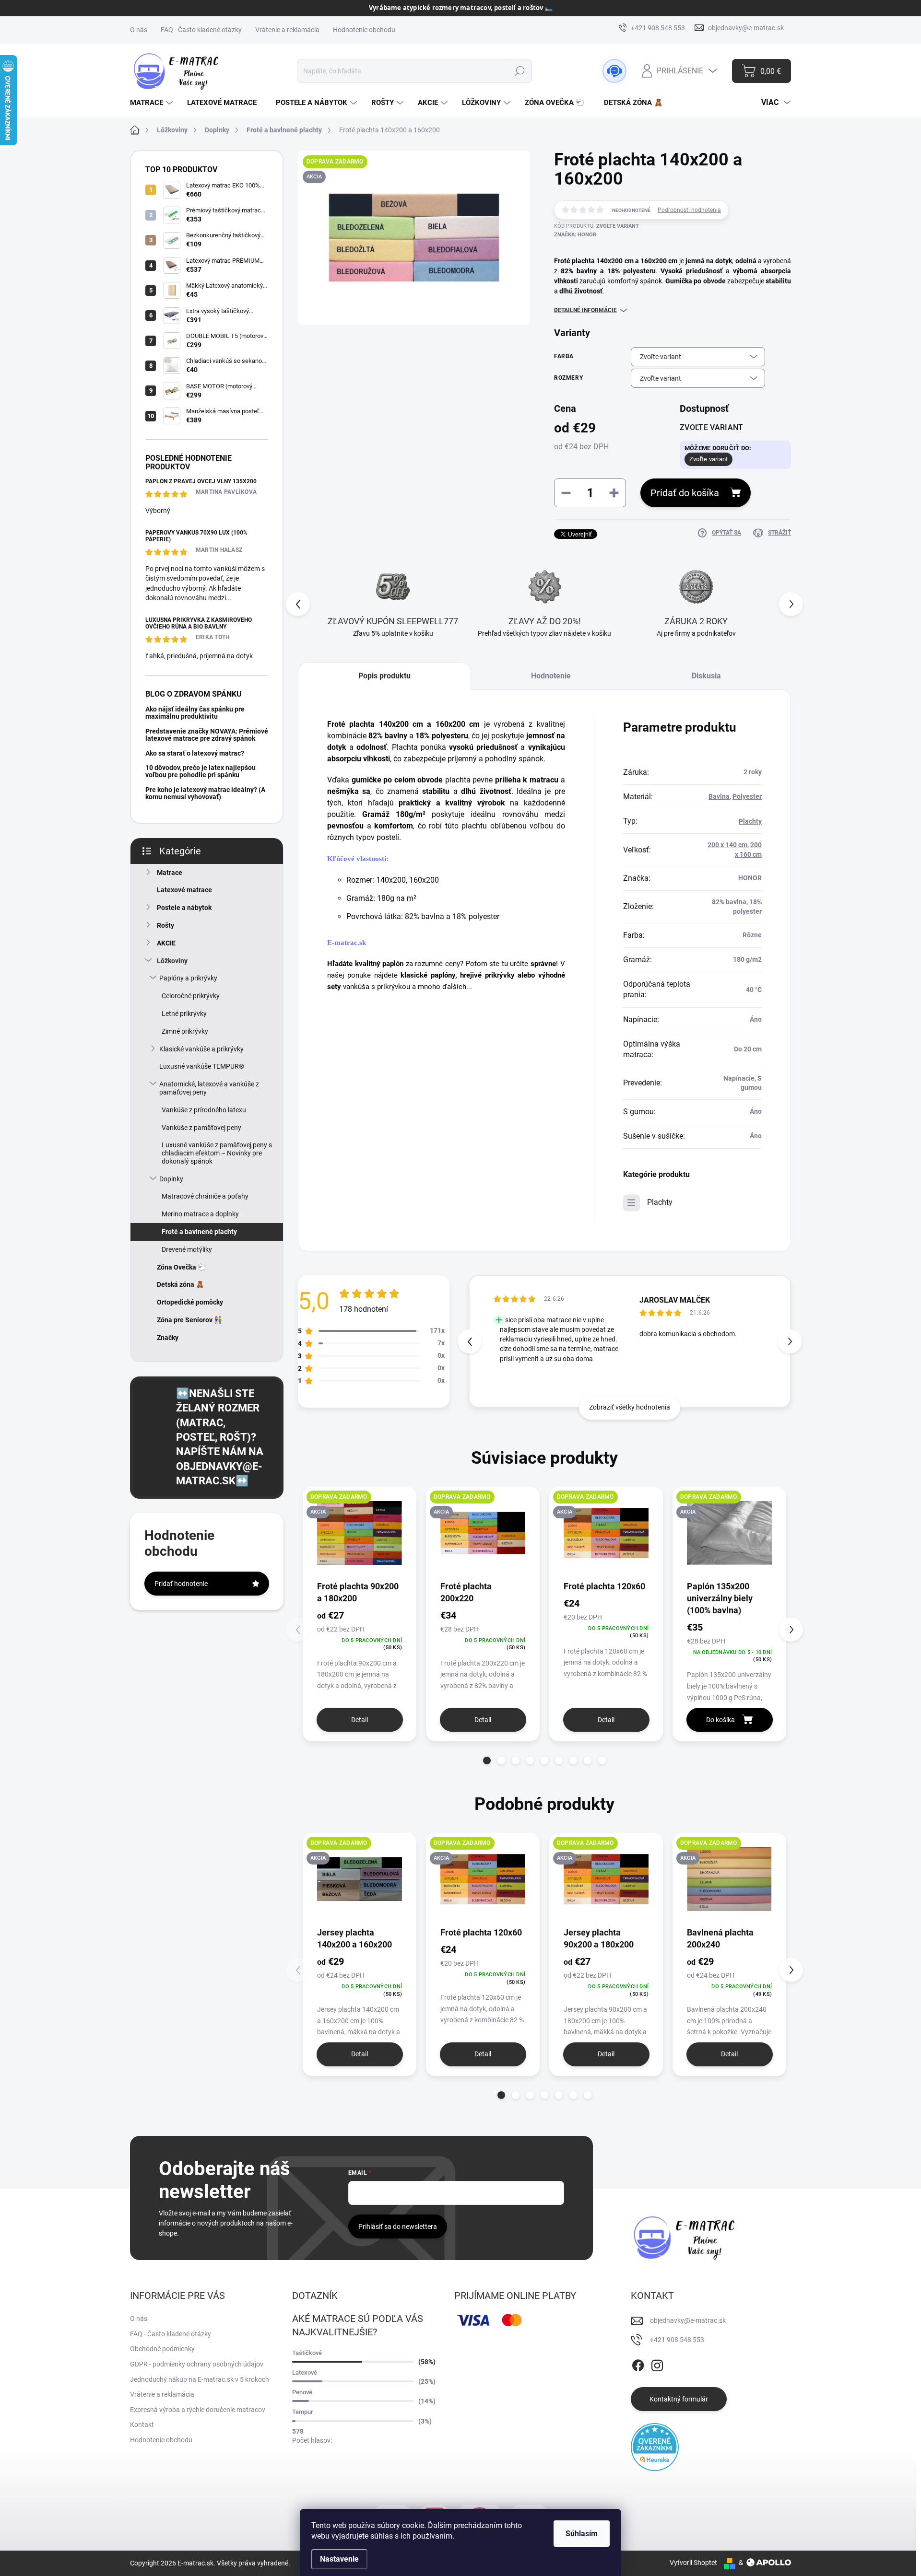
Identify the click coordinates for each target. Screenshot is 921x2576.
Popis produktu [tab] (384, 676)
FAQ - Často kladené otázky (201, 30)
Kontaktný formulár (679, 2399)
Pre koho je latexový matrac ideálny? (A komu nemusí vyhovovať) (205, 793)
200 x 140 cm (727, 845)
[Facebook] (638, 2364)
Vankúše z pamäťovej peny (201, 1128)
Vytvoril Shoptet (693, 2563)
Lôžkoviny (172, 961)
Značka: (575, 235)
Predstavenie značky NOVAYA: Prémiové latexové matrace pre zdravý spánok (207, 735)
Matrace (170, 873)
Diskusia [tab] (706, 676)
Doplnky (171, 1179)
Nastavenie (339, 2559)
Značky (168, 1338)
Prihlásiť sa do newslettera (398, 2226)
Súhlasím (582, 2534)
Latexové (305, 2372)
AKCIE (166, 943)
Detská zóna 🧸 (180, 1284)
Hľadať (519, 71)
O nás (139, 30)
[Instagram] (657, 2364)
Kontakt (142, 2424)
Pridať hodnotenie (181, 1584)
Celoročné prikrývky (191, 996)
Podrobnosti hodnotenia (689, 210)
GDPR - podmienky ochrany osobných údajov (197, 2364)
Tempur (303, 2412)
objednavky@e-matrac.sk (688, 2320)
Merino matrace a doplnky (200, 1214)
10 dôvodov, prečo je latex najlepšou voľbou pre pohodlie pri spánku (201, 771)
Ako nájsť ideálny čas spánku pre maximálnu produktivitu (195, 713)
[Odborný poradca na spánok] (614, 71)
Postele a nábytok (184, 908)
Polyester (747, 796)
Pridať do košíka (685, 493)
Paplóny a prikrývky (188, 978)
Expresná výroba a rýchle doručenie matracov (198, 2410)
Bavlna (719, 796)
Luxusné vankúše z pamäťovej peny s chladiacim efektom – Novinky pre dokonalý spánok (217, 1153)
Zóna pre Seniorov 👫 (189, 1320)
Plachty (750, 821)
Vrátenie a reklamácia (287, 30)
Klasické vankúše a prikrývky (201, 1049)
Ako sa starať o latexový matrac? (195, 753)
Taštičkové (307, 2353)
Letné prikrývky (184, 1014)
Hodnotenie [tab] (551, 676)
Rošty (165, 925)
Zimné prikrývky (185, 1031)
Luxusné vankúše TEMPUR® (202, 1066)
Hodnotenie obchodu (364, 30)
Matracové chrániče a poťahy (205, 1196)
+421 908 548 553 (677, 2340)
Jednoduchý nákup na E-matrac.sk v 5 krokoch (200, 2379)
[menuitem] (153, 103)
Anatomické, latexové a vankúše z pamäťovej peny (209, 1088)
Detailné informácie (585, 310)
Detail (360, 1720)
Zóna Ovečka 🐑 (181, 1267)
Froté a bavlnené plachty (199, 1232)
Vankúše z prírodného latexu (204, 1110)
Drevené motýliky (187, 1249)
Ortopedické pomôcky (190, 1302)
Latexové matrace (184, 890)
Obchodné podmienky (162, 2349)
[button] (791, 604)
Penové (302, 2392)
